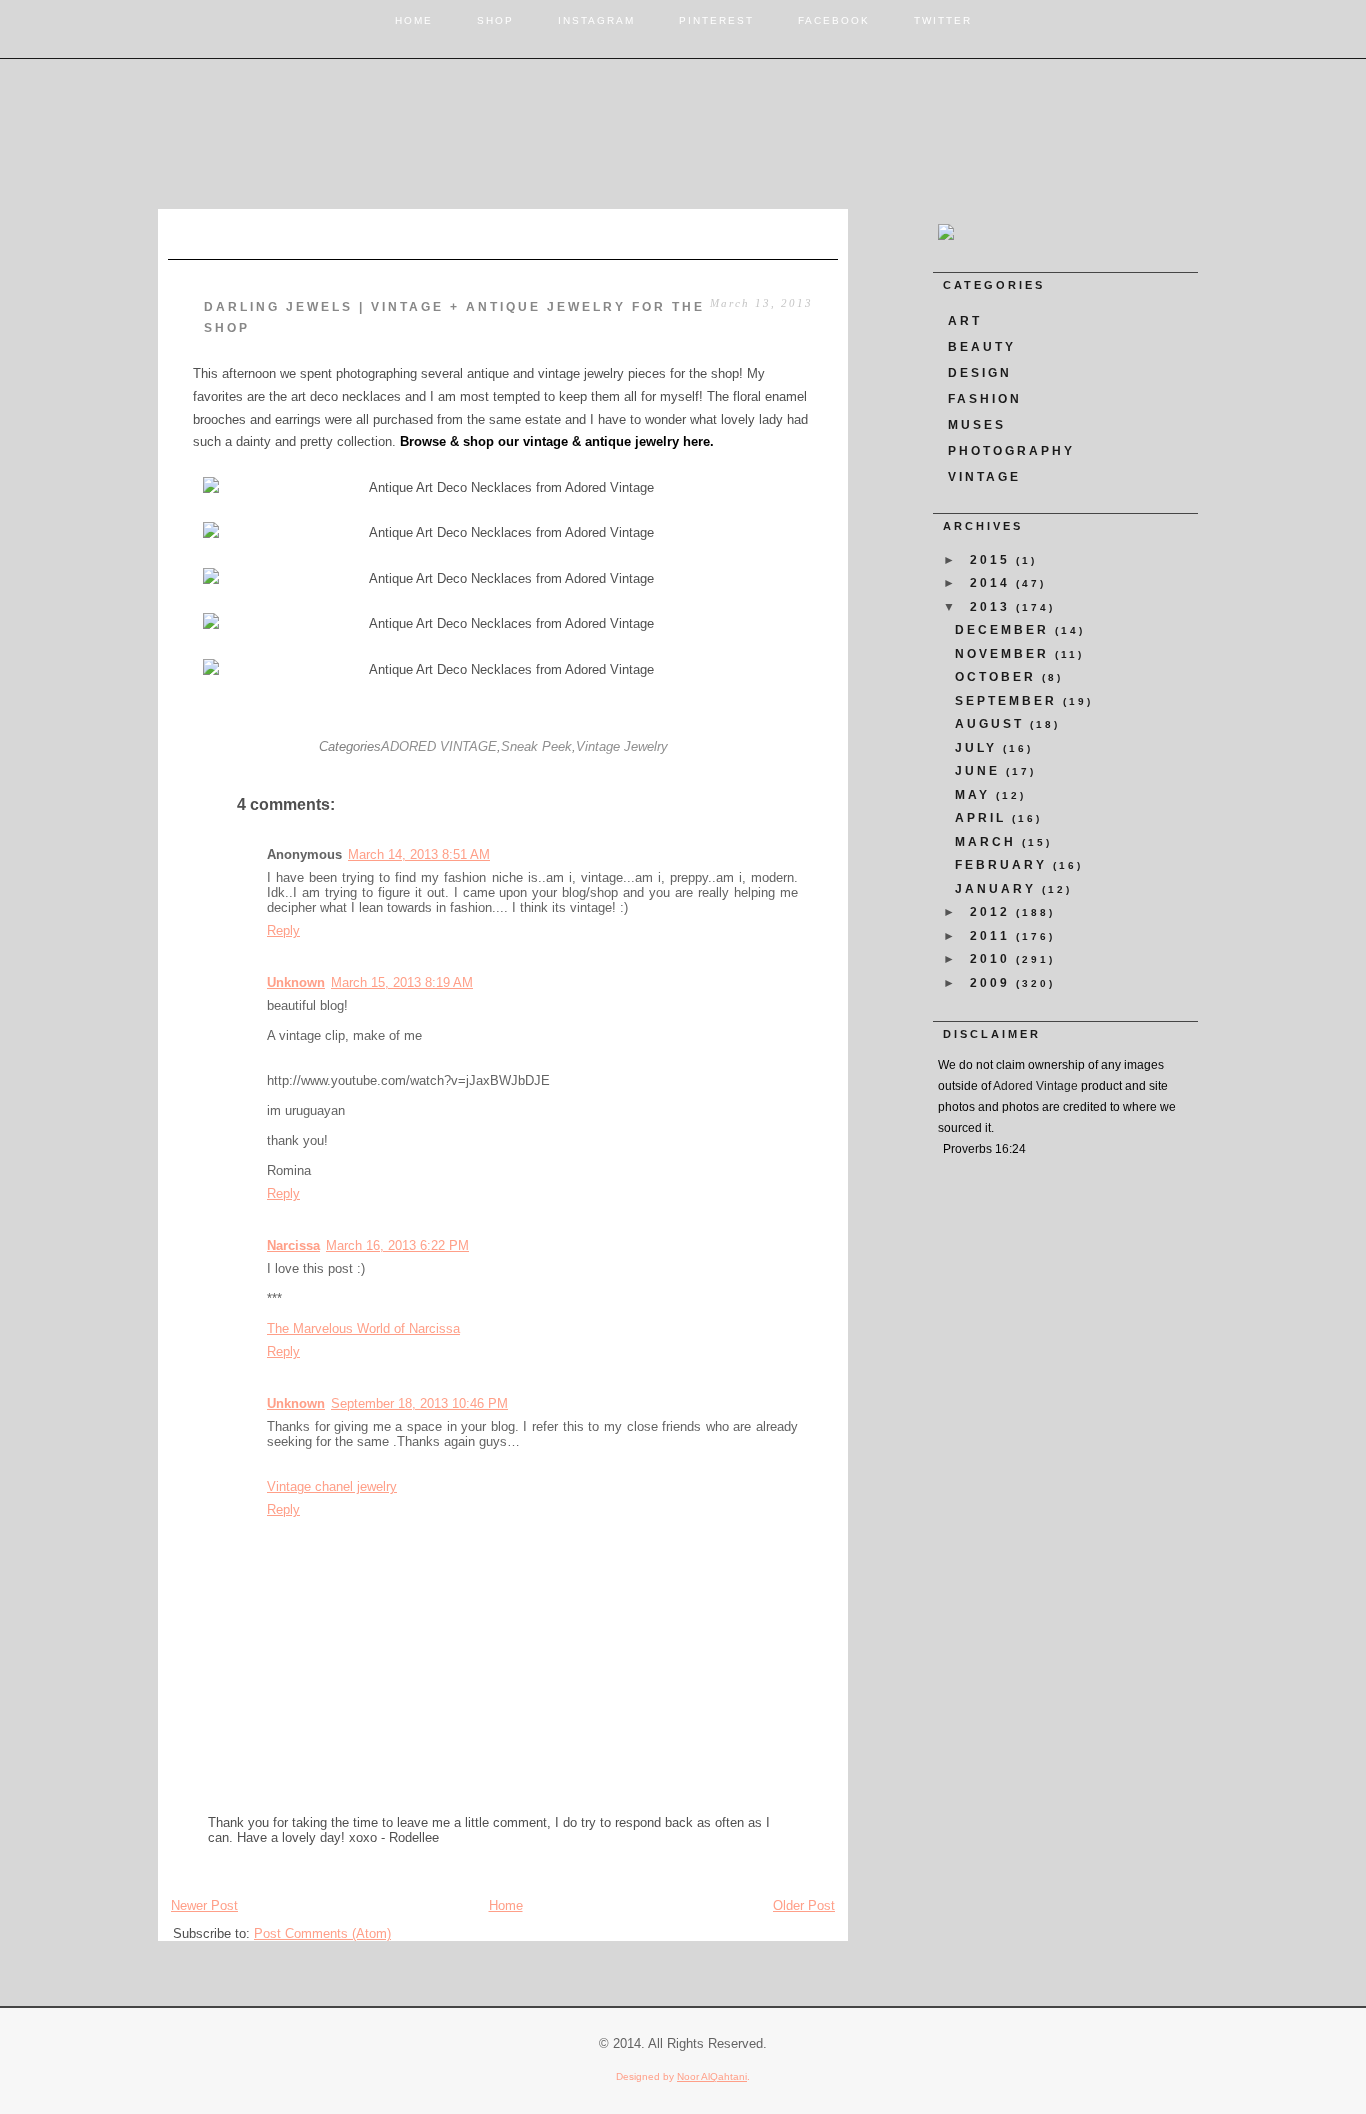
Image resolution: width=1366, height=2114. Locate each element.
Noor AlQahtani (712, 2076)
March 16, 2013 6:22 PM (397, 1245)
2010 (993, 959)
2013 (993, 607)
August (992, 724)
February (1004, 865)
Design (980, 373)
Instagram (596, 20)
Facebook (834, 20)
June (980, 771)
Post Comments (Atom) (322, 1933)
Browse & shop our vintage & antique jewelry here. (557, 441)
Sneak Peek (536, 746)
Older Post (804, 1905)
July (979, 748)
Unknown (296, 982)
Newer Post (204, 1905)
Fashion (985, 399)
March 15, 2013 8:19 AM (402, 982)
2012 (993, 912)
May (975, 795)
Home (414, 20)
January (998, 889)
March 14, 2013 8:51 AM (419, 854)
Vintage (984, 477)
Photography (1011, 451)
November (1005, 654)
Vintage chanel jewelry (332, 1486)
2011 (993, 936)
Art (965, 321)
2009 (993, 983)
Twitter (943, 20)
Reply (283, 930)
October (998, 677)
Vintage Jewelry (622, 746)
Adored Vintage (1035, 1086)
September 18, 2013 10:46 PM (419, 1403)
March (988, 842)
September (1009, 701)
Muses (977, 425)
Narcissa (293, 1245)
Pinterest (716, 20)
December (1005, 630)
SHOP (495, 20)
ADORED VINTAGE (439, 746)
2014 (993, 583)
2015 (993, 560)
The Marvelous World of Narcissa (363, 1328)
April (983, 818)
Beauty (982, 347)
